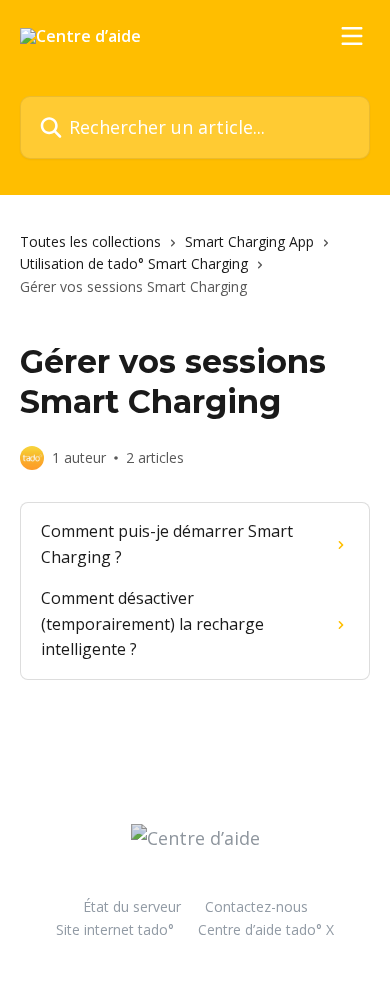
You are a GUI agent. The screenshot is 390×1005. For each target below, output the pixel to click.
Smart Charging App (249, 241)
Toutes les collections (90, 241)
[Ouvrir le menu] (352, 36)
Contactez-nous (256, 906)
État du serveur (132, 906)
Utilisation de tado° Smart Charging (134, 263)
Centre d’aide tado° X (266, 929)
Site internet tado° (115, 929)
